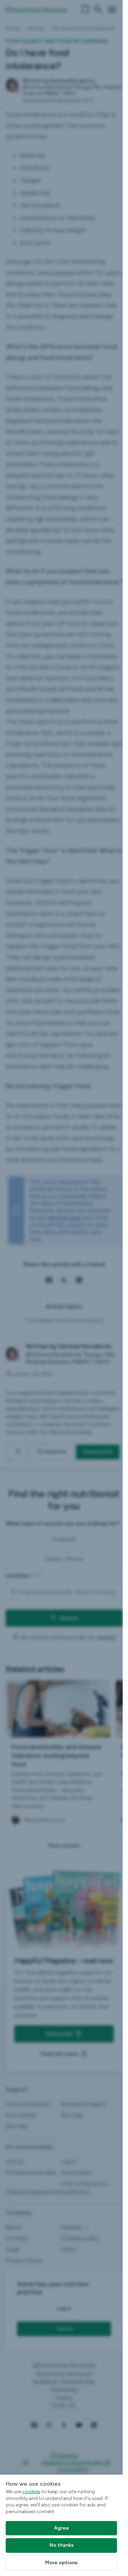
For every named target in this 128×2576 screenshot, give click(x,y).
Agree (62, 2528)
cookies (31, 2492)
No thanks (62, 2545)
